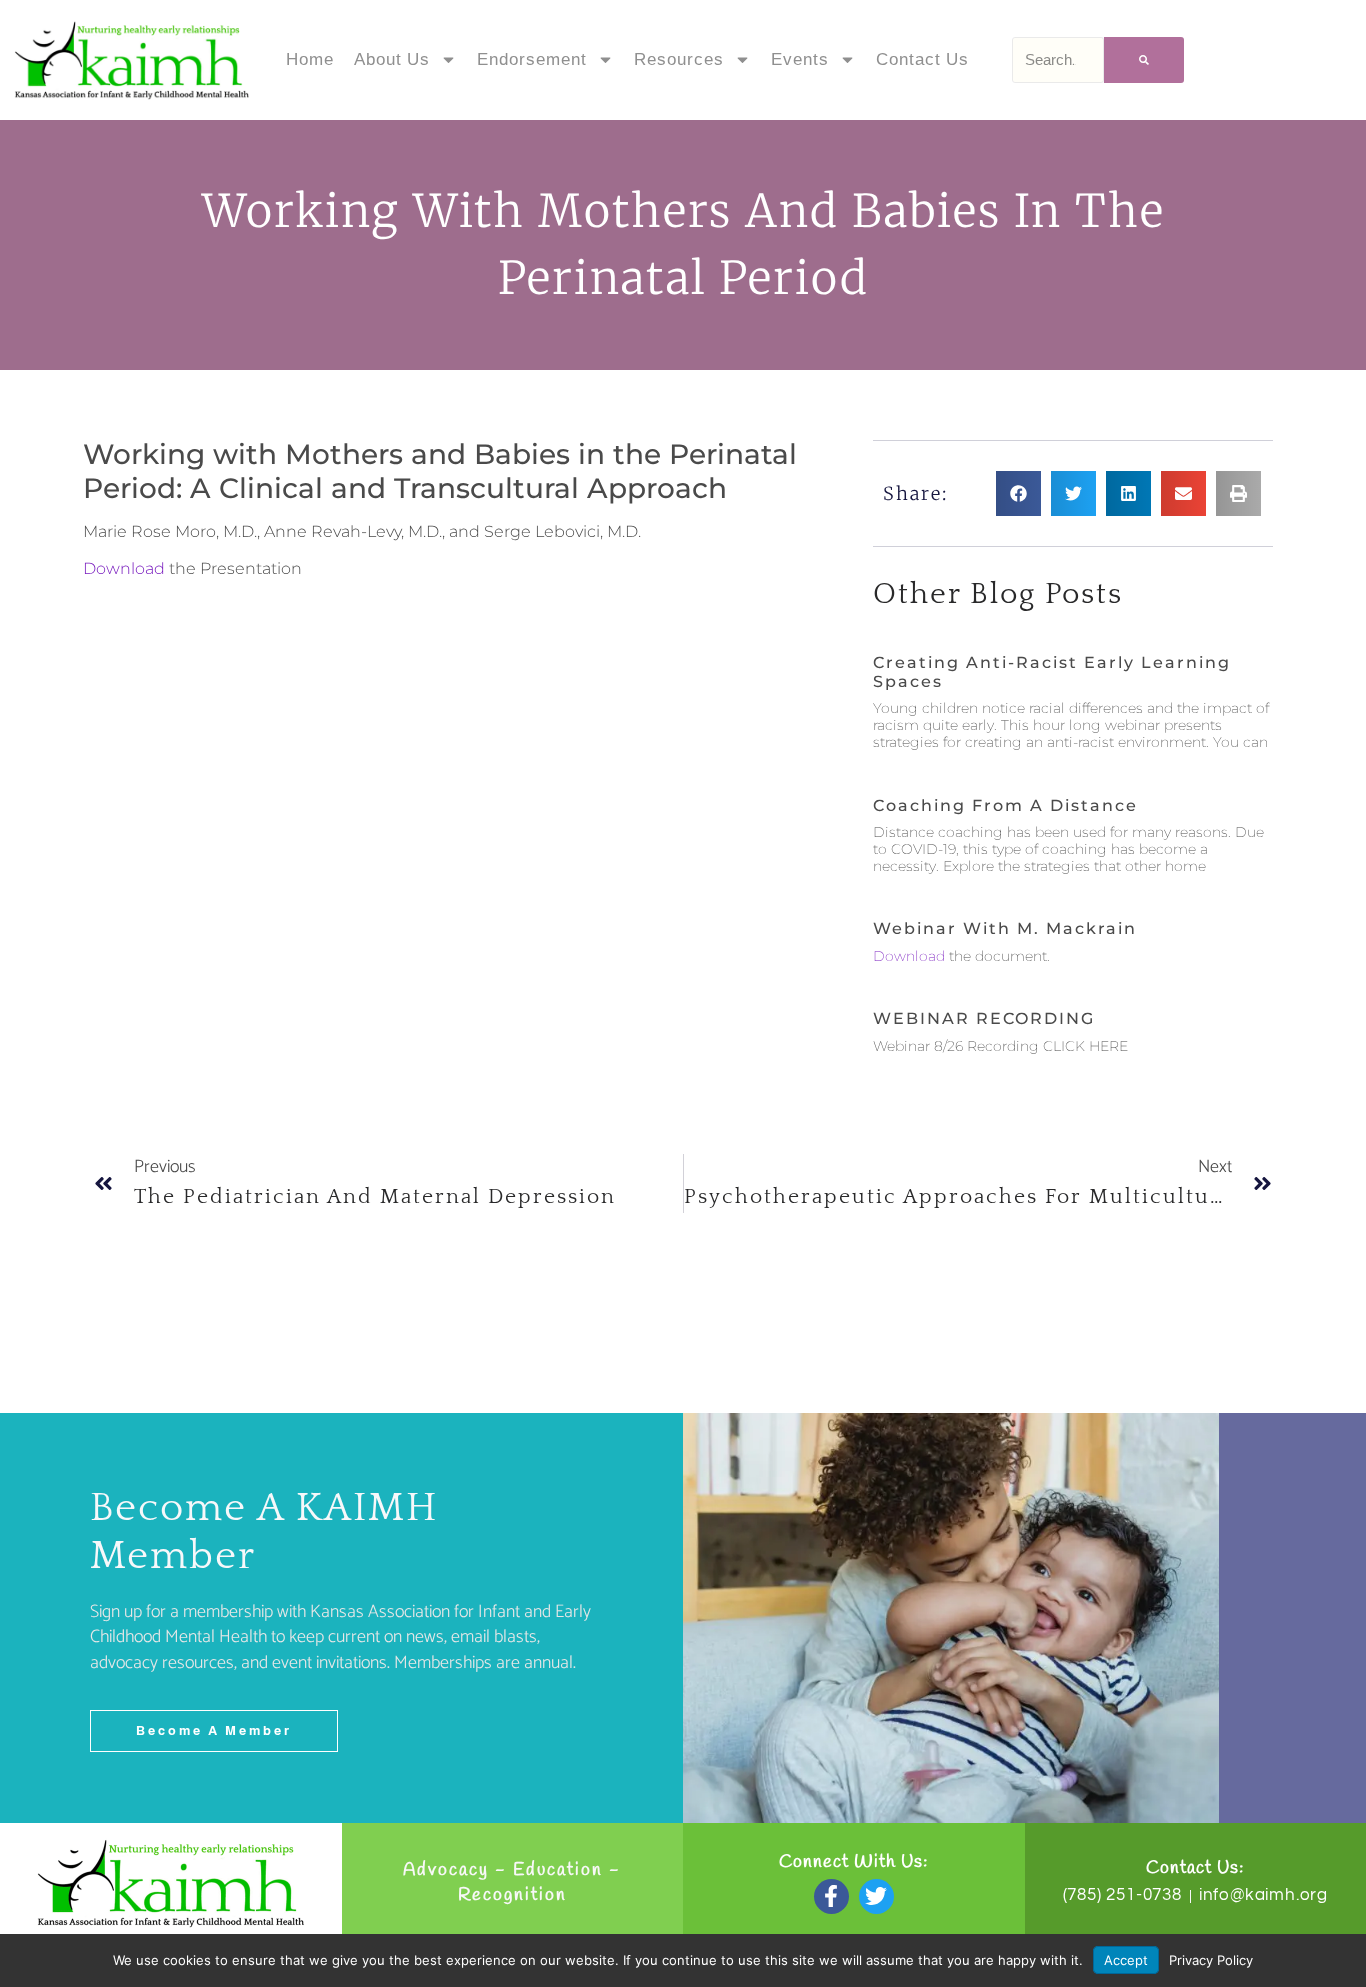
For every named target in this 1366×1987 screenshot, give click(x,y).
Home (310, 60)
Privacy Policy (1211, 1960)
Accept (1126, 1960)
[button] (1018, 493)
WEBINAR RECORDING (984, 1018)
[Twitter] (876, 1896)
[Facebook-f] (831, 1896)
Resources (679, 60)
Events (800, 60)
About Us (392, 60)
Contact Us (922, 60)
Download (124, 568)
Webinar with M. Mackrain (1005, 928)
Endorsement (532, 60)
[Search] (1144, 60)
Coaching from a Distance (1005, 805)
